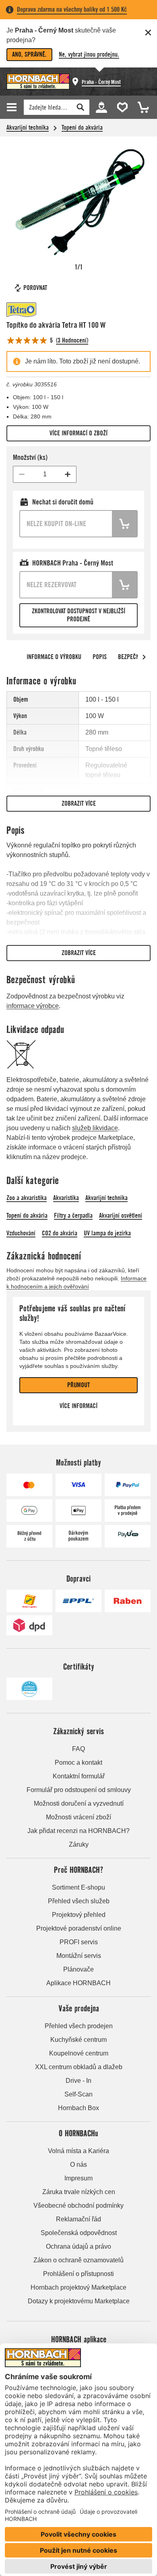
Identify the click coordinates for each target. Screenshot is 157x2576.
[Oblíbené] (121, 107)
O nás (78, 2165)
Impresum (78, 2178)
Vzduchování (21, 1233)
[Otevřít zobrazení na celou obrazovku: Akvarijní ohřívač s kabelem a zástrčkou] (78, 202)
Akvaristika (66, 1198)
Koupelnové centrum (79, 2053)
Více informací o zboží (78, 433)
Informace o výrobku (54, 657)
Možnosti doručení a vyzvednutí (79, 1803)
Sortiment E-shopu (78, 1887)
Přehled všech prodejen (79, 2026)
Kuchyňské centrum (78, 2040)
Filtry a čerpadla (73, 1216)
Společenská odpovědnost (79, 2233)
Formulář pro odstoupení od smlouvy (79, 1790)
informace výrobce (33, 1006)
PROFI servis (79, 1942)
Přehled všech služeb (79, 1901)
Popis (100, 657)
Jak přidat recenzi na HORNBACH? (78, 1831)
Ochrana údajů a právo (78, 2246)
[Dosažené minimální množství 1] (22, 474)
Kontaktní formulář (79, 1776)
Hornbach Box (78, 2108)
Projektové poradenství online (79, 1928)
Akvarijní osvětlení (121, 1216)
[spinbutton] (45, 474)
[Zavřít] (148, 33)
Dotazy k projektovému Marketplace (79, 2301)
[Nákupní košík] (141, 107)
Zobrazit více (79, 803)
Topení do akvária (82, 128)
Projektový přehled (79, 1915)
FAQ (78, 1749)
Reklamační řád (78, 2219)
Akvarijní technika (28, 128)
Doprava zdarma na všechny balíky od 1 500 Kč (72, 9)
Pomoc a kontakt (78, 1763)
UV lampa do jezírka (107, 1233)
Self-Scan (78, 2094)
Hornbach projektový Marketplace (78, 2287)
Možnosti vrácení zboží (78, 1817)
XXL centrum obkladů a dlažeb (79, 2067)
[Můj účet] (101, 107)
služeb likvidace (95, 1128)
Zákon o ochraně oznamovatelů (78, 2260)
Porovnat (35, 288)
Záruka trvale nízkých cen (79, 2192)
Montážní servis (79, 1956)
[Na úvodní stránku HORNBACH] (38, 82)
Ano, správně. (29, 54)
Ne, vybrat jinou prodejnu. (89, 54)
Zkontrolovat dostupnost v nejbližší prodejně (78, 615)
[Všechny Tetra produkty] (31, 310)
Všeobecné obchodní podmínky (78, 2206)
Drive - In (78, 2081)
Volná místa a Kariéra (78, 2151)
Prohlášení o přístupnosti (78, 2274)
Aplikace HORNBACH (78, 1983)
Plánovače (78, 1969)
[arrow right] (144, 657)
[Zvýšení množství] (68, 474)
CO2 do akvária (60, 1233)
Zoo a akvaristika (27, 1198)
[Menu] (13, 107)
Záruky (79, 1844)
